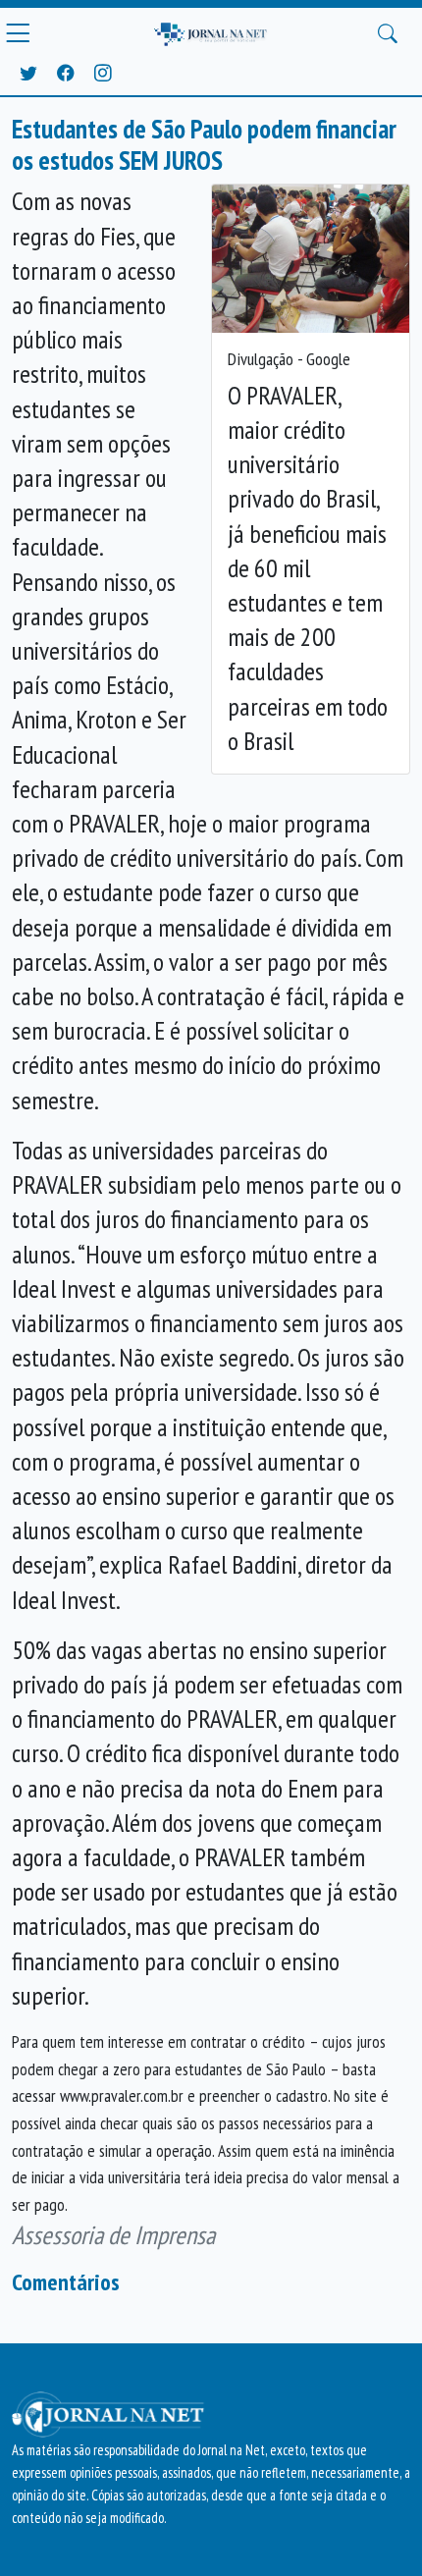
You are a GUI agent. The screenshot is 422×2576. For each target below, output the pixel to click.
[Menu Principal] (18, 33)
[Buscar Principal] (388, 33)
